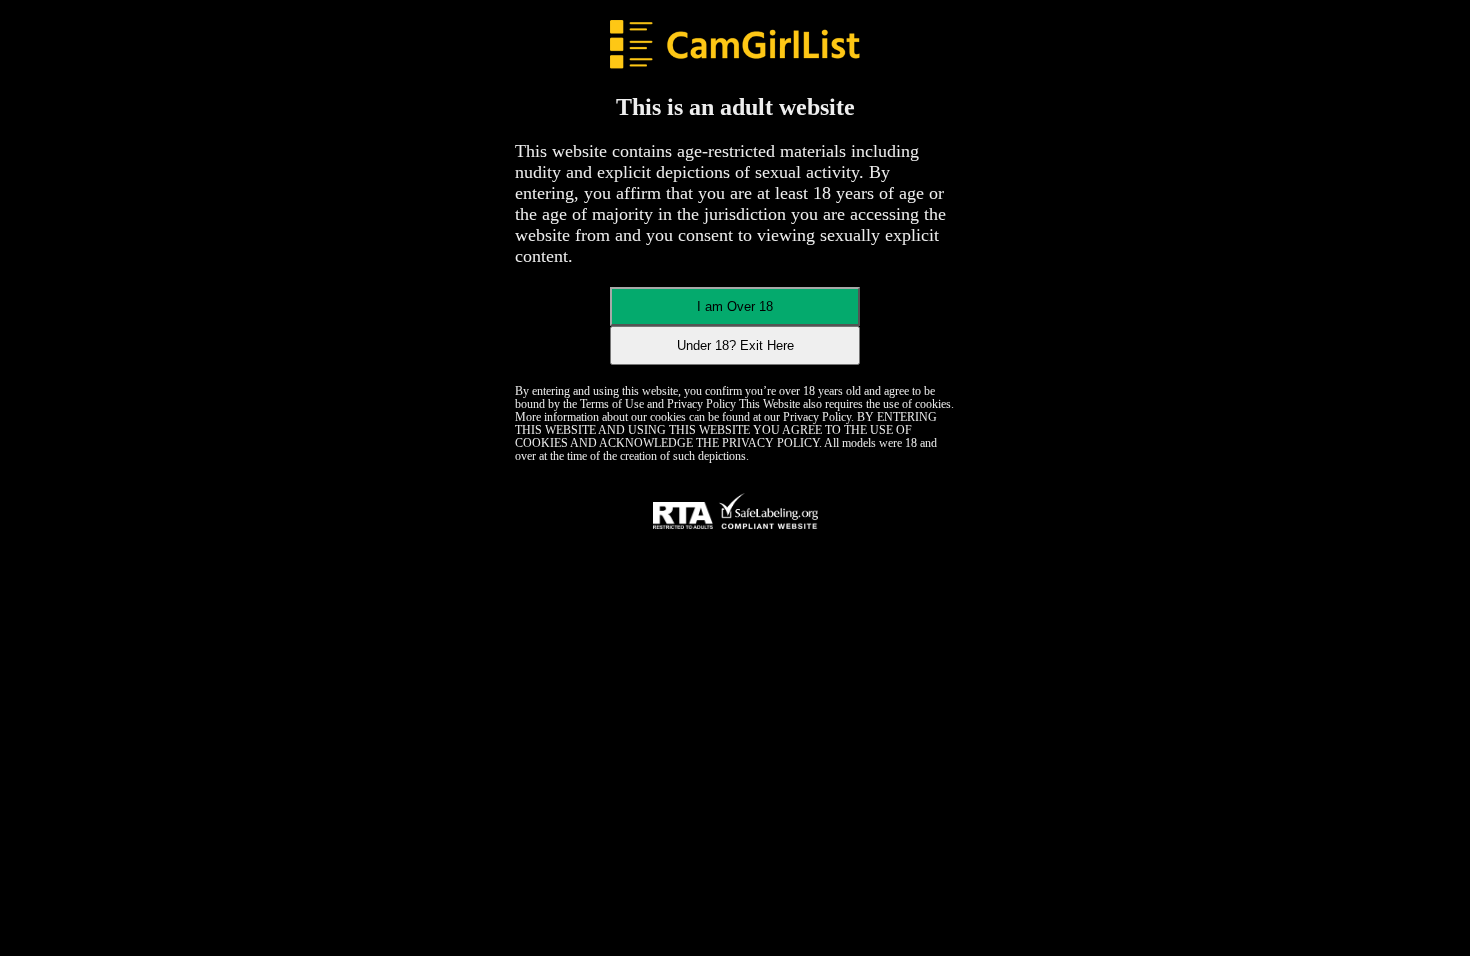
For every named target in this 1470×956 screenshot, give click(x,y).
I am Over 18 (735, 306)
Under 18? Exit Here (735, 345)
